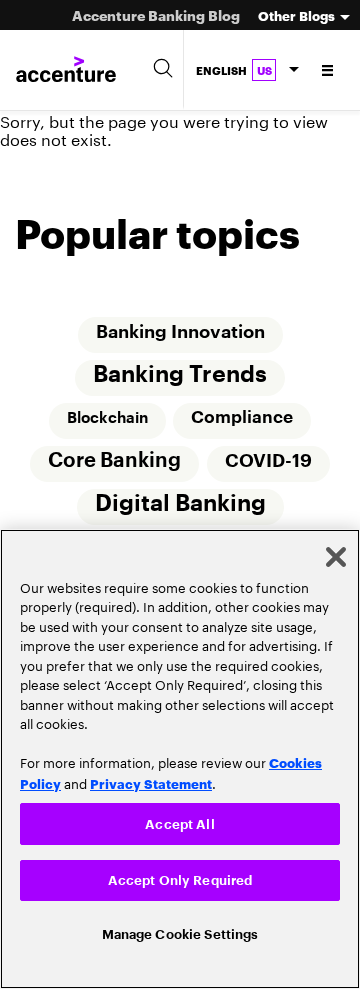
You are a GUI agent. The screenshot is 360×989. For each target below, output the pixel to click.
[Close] (336, 554)
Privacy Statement (151, 780)
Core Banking (114, 464)
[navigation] (328, 70)
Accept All (179, 820)
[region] (180, 757)
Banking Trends (180, 376)
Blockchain (107, 420)
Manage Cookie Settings (180, 933)
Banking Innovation (180, 333)
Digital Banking (180, 507)
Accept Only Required (180, 877)
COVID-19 (268, 464)
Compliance (242, 419)
